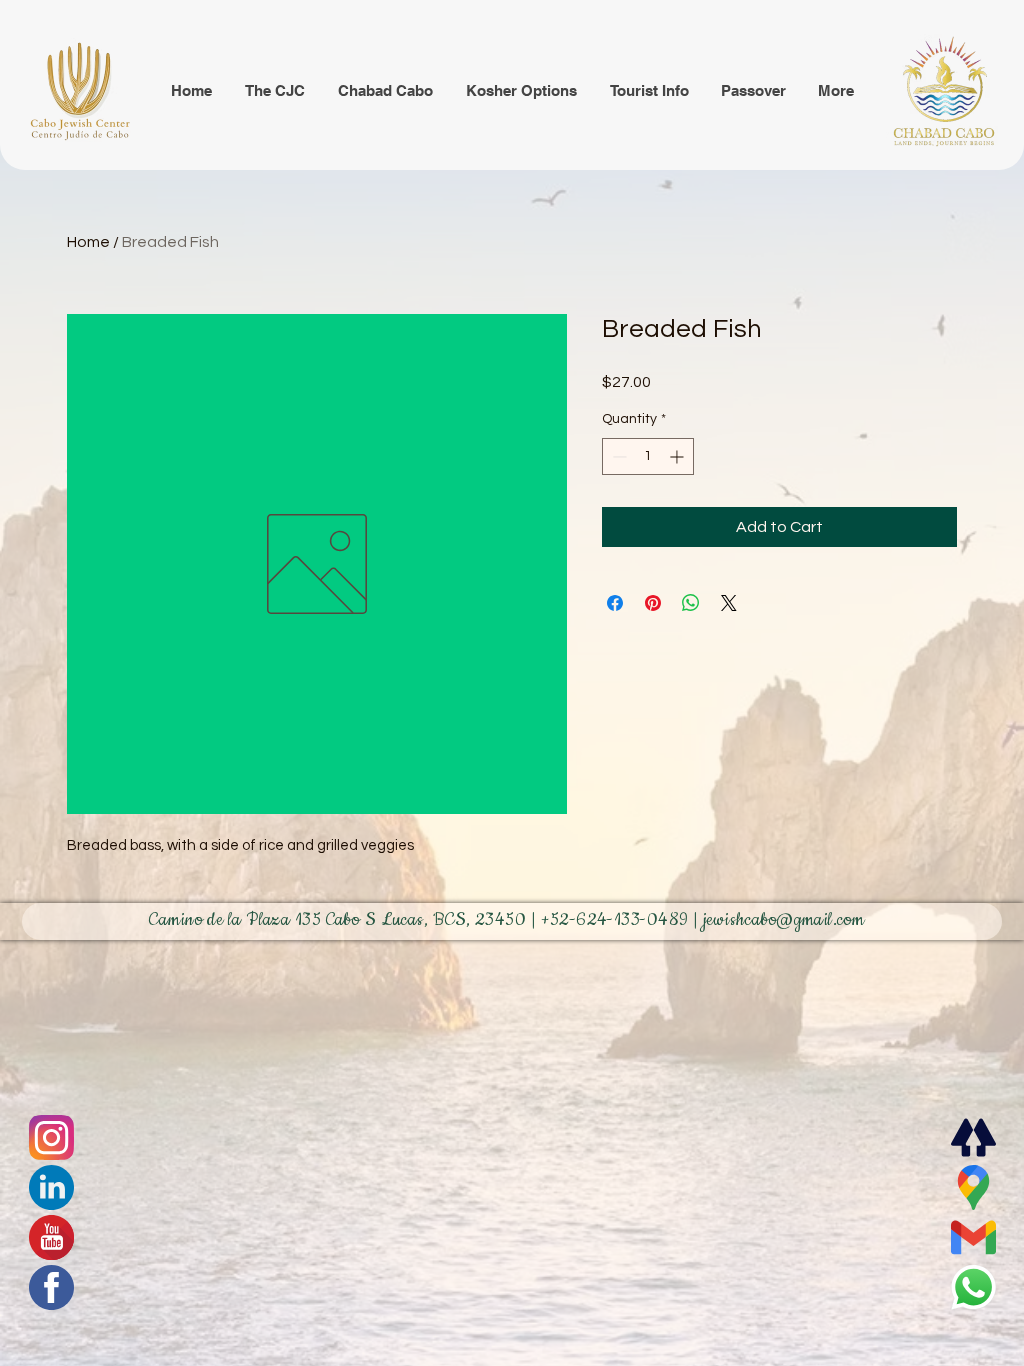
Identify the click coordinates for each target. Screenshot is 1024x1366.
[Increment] (678, 456)
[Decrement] (617, 456)
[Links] (973, 1137)
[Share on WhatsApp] (691, 603)
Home (88, 242)
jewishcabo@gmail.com (784, 920)
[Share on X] (729, 603)
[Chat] (51, 1137)
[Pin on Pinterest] (653, 603)
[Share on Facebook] (615, 603)
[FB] (51, 1287)
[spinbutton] (648, 456)
